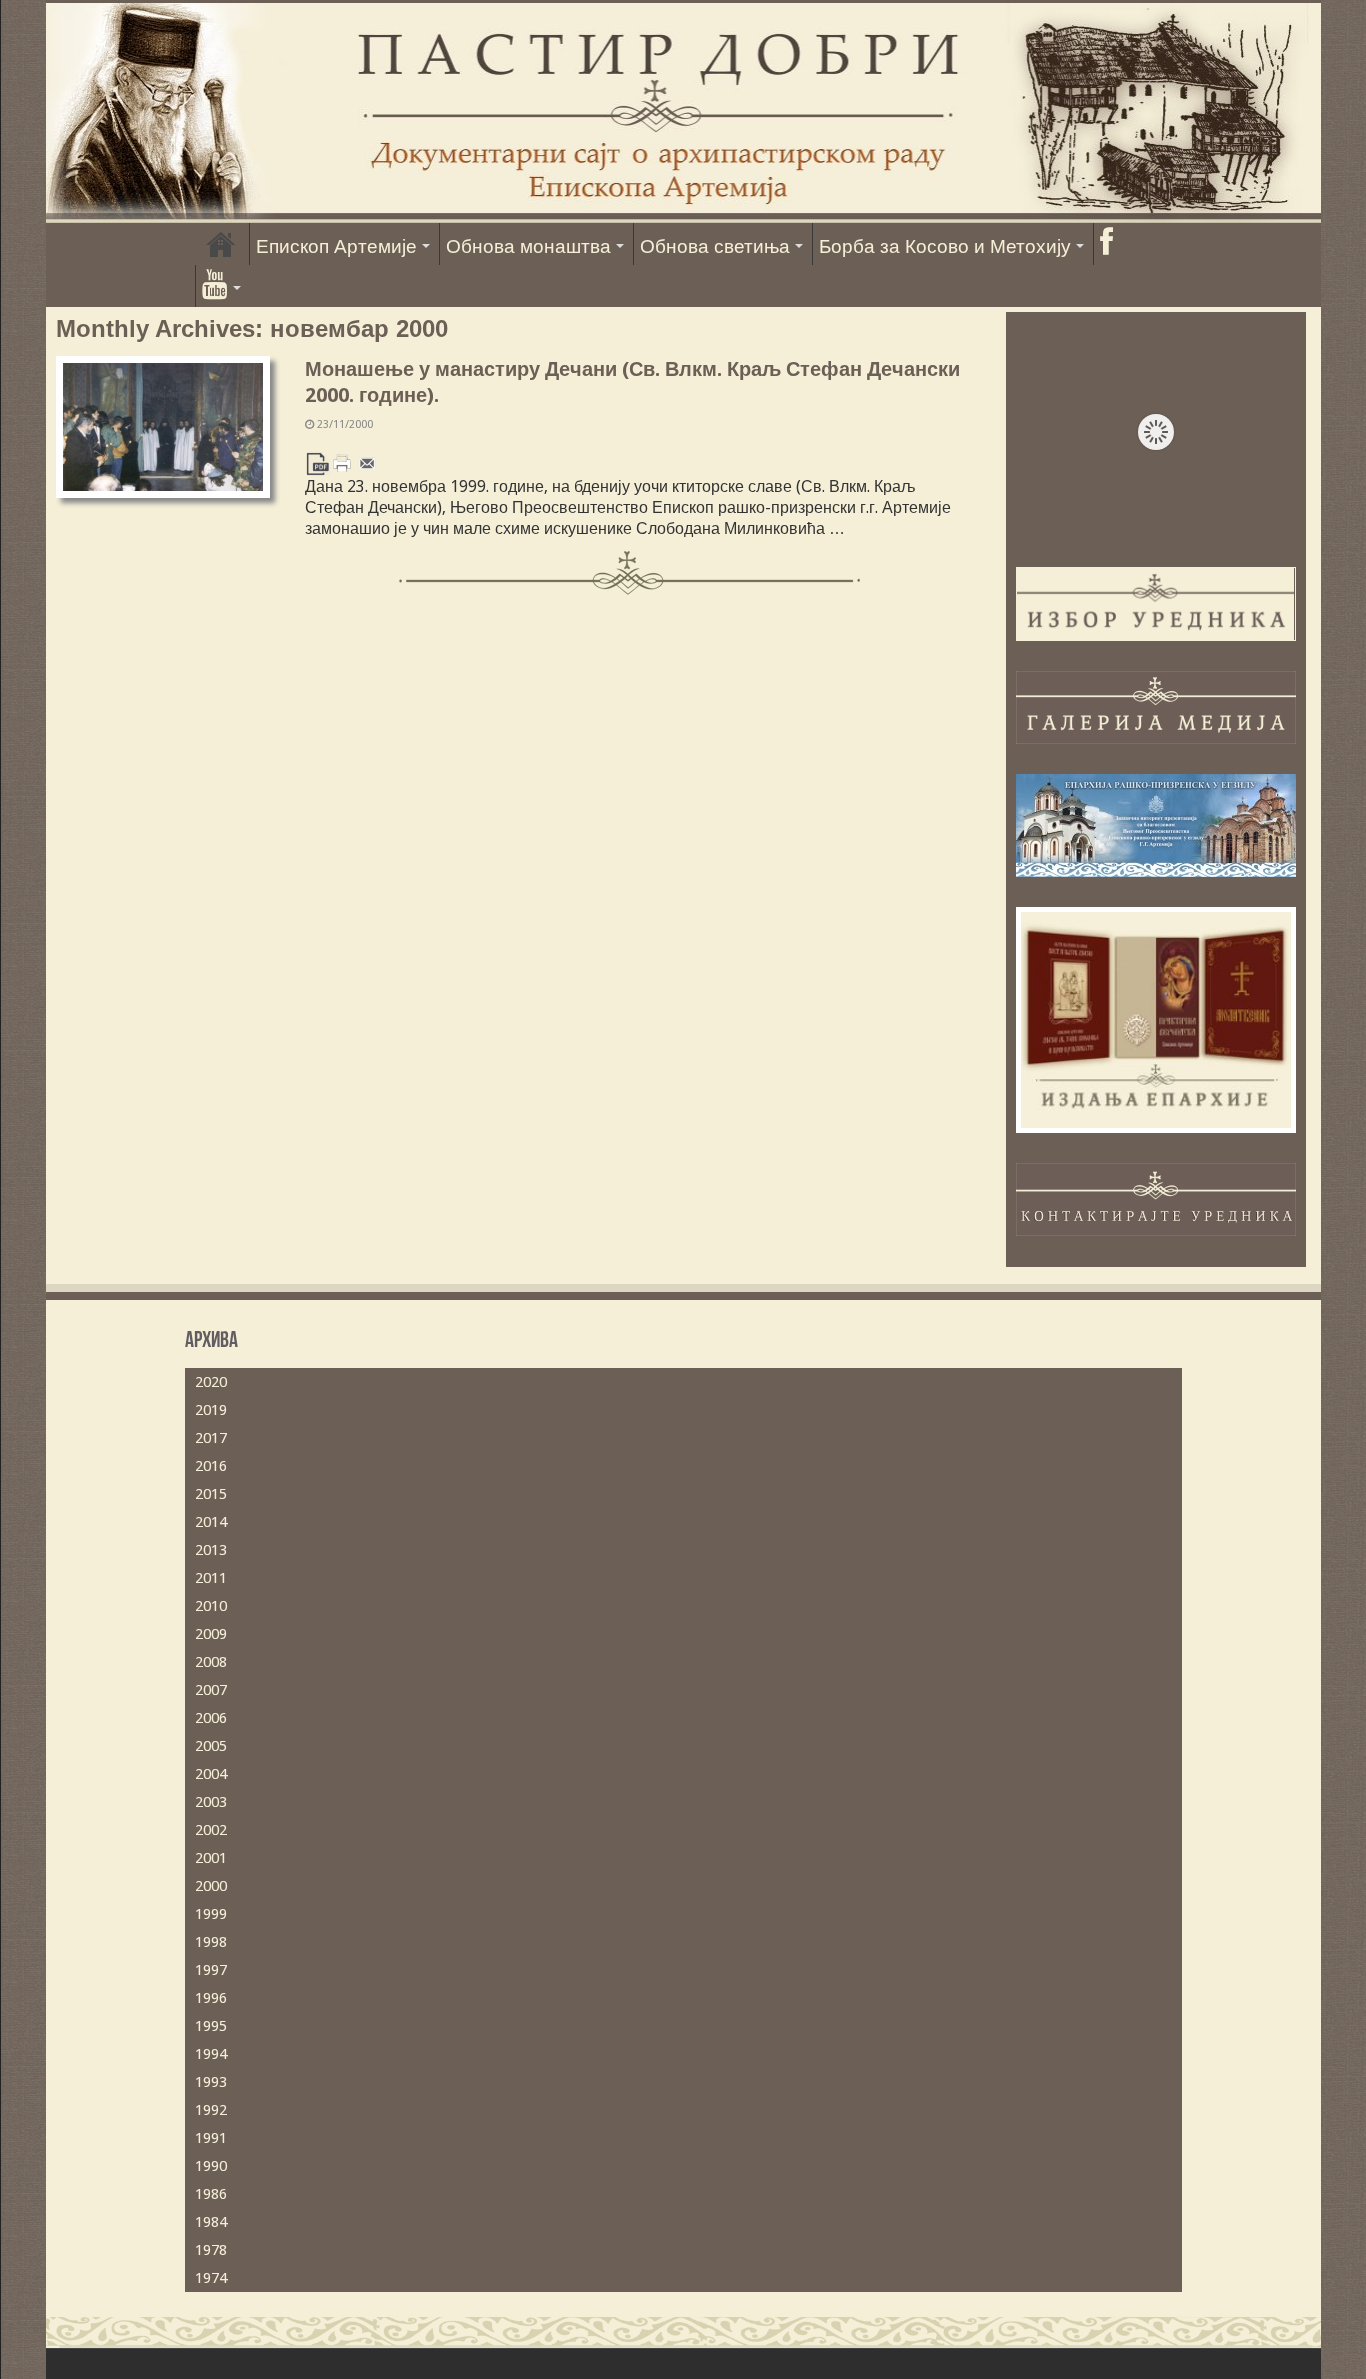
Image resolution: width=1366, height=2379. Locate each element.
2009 (211, 1634)
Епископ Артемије (336, 246)
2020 (211, 1382)
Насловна (221, 244)
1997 (211, 1970)
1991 (211, 2138)
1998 (211, 1942)
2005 (211, 1746)
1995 (211, 2026)
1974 (211, 2278)
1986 (211, 2194)
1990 (211, 2166)
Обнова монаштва (528, 246)
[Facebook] (1106, 244)
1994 (211, 2054)
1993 (211, 2082)
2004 (211, 1774)
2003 (211, 1802)
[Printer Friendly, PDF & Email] (342, 462)
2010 (211, 1606)
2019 (211, 1410)
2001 (211, 1858)
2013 (211, 1550)
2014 (211, 1522)
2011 (211, 1578)
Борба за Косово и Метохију (945, 246)
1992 (211, 2110)
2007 (211, 1690)
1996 (211, 1998)
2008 (211, 1662)
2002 (211, 1830)
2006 (211, 1718)
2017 (211, 1438)
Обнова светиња (715, 246)
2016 (211, 1466)
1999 (211, 1914)
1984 (211, 2222)
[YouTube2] (221, 286)
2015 (211, 1494)
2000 (211, 1886)
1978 (211, 2250)
